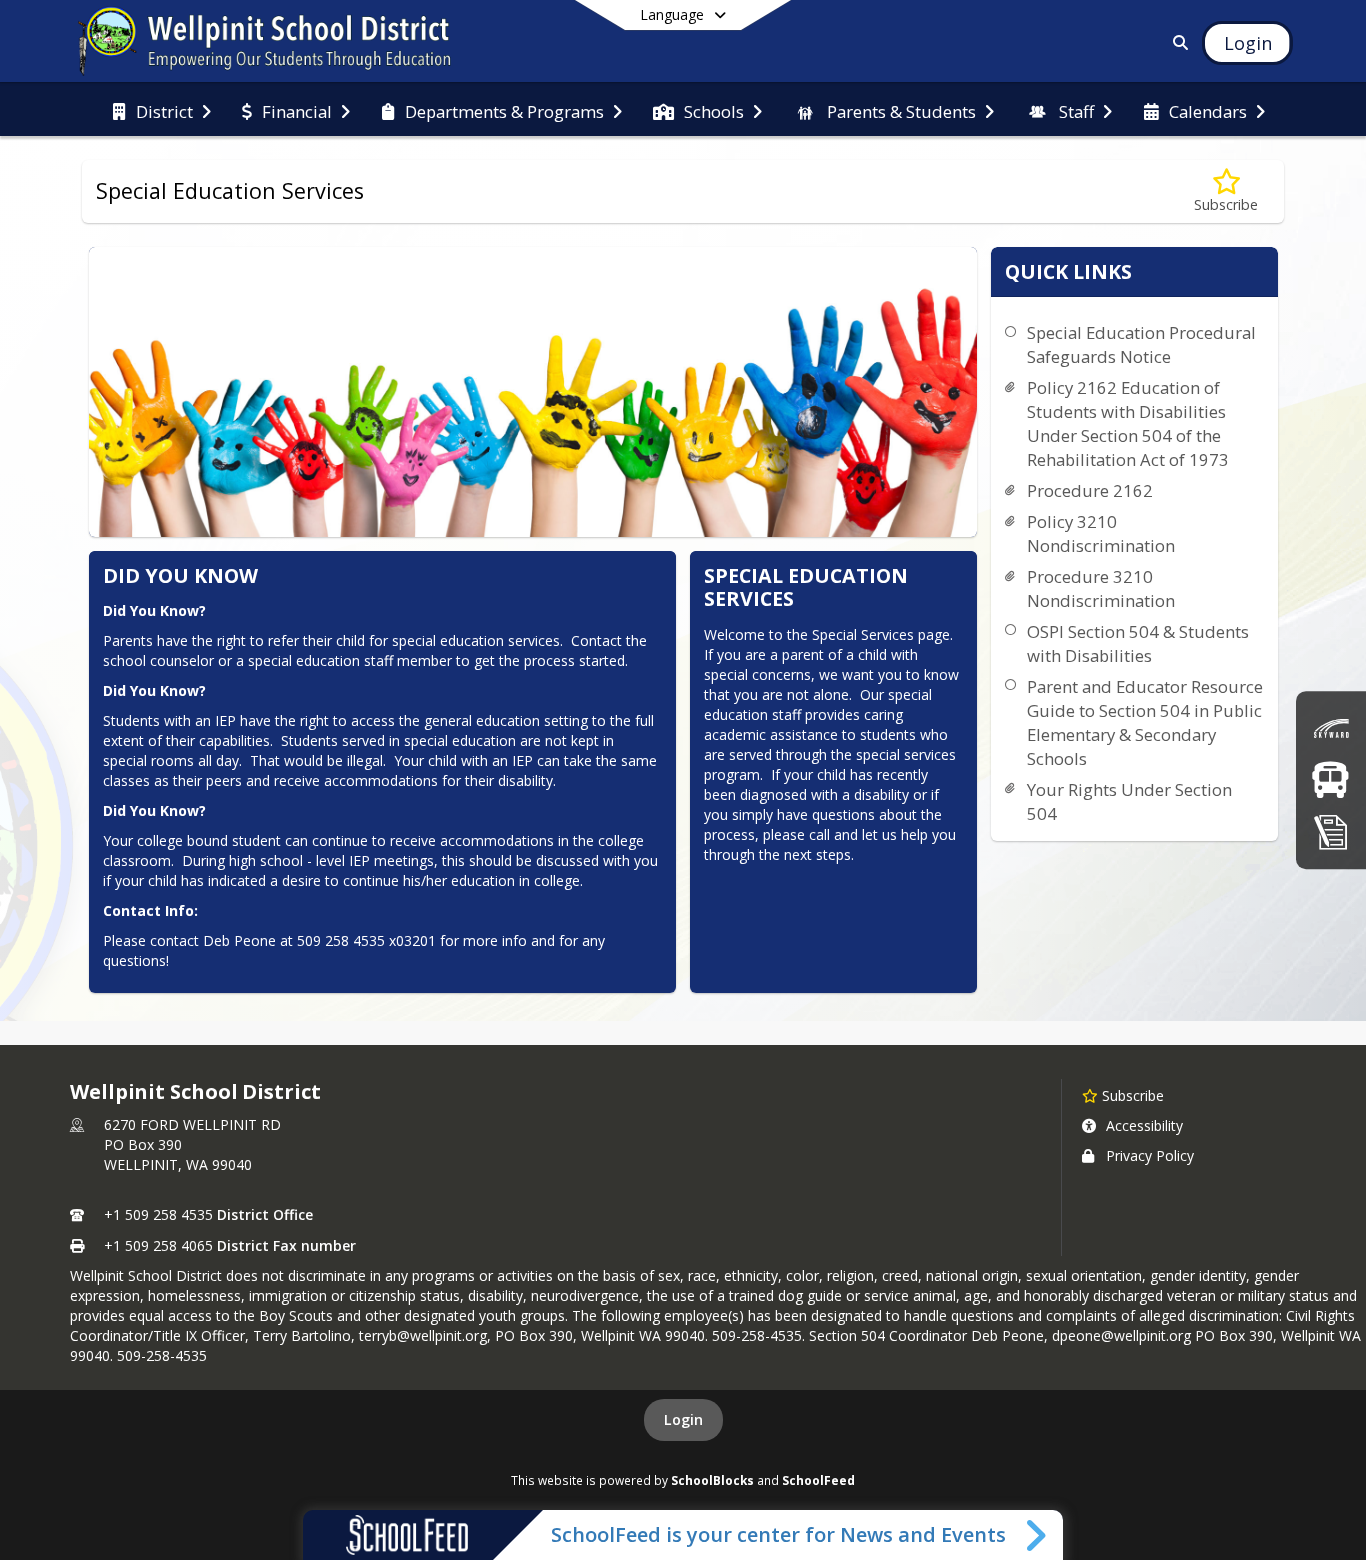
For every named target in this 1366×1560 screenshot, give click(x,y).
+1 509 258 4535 (158, 1214)
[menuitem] (162, 110)
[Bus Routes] (1330, 779)
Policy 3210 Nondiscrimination (1101, 533)
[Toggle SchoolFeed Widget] (1037, 1535)
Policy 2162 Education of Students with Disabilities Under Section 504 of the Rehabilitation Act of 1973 (1128, 423)
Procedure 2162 (1090, 490)
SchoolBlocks (712, 1480)
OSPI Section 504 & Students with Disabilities (1138, 643)
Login (683, 1419)
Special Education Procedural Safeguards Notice (1141, 344)
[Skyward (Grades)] (1331, 728)
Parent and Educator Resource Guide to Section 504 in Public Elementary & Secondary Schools (1145, 722)
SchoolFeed (818, 1480)
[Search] (1177, 42)
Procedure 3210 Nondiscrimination (1101, 588)
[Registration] (1331, 831)
